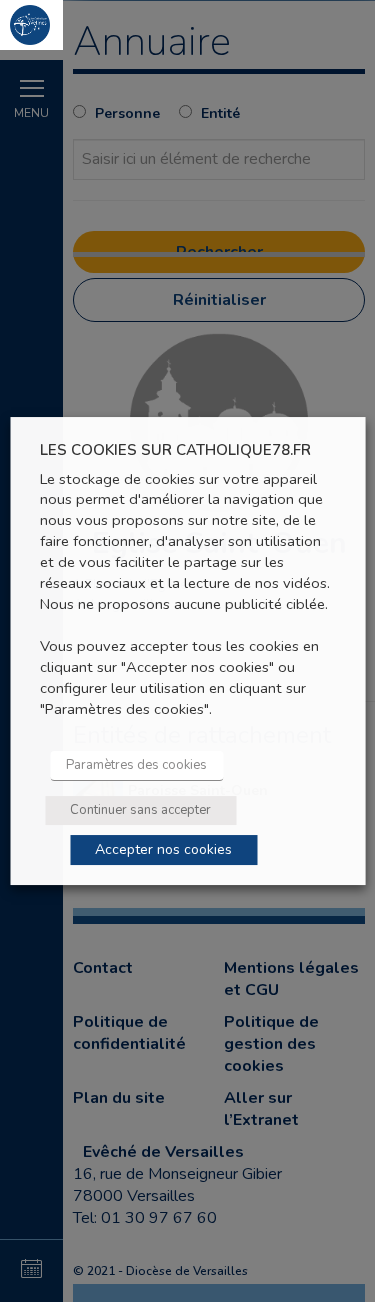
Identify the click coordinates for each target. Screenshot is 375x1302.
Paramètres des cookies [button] (136, 765)
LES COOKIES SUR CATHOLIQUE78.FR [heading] (175, 450)
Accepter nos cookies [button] (163, 849)
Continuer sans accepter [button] (140, 810)
